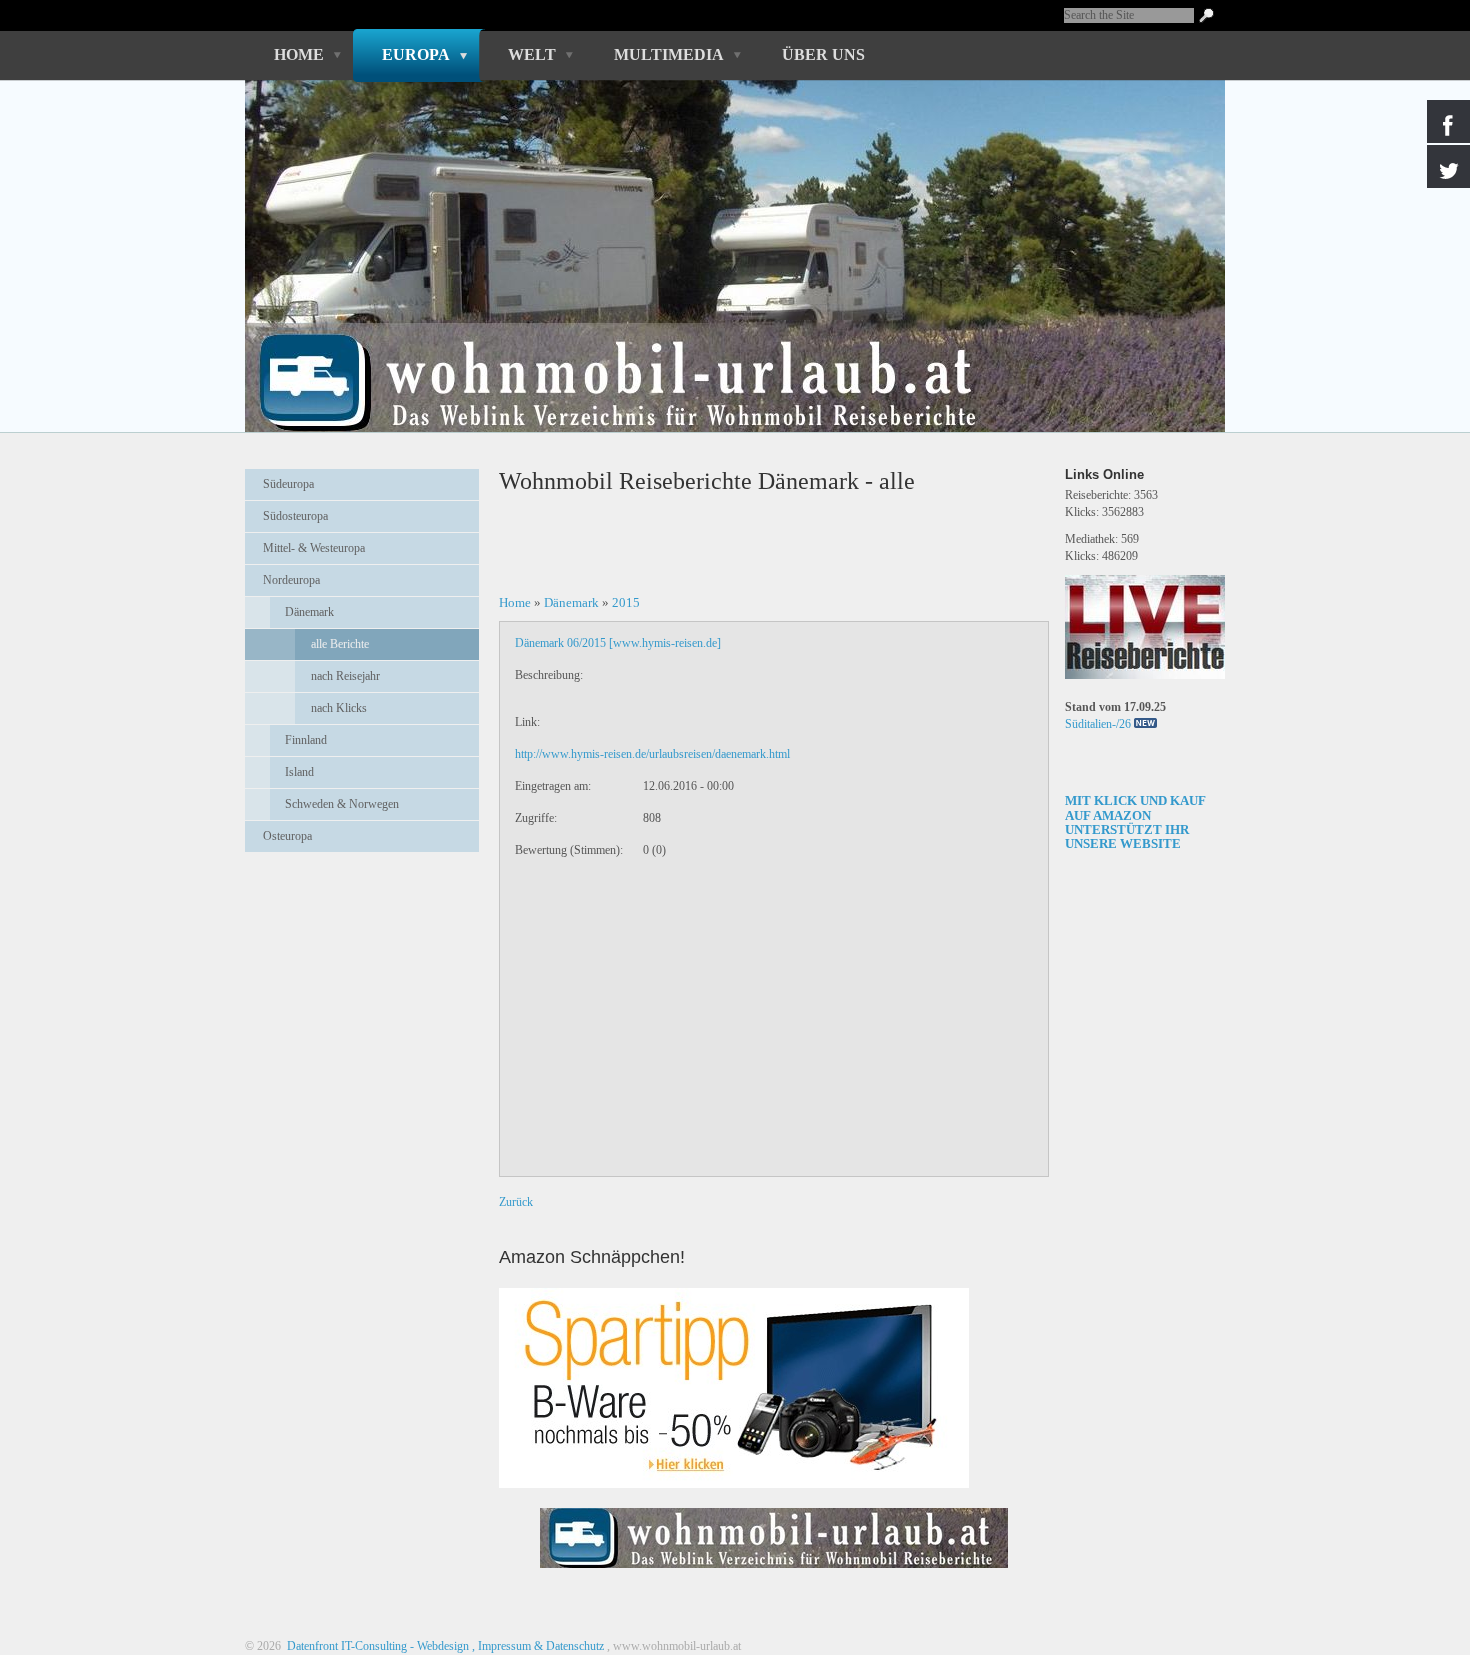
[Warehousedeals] (734, 1388)
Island (299, 772)
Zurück (516, 1202)
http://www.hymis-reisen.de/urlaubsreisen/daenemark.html (652, 754)
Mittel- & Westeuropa (314, 548)
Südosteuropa (295, 516)
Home (299, 54)
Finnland (306, 740)
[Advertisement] (362, 917)
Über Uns (823, 54)
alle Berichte (340, 644)
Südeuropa (288, 484)
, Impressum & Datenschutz (538, 1646)
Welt (532, 54)
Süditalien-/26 (1098, 724)
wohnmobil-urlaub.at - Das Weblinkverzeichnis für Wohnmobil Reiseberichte (724, 348)
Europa (416, 54)
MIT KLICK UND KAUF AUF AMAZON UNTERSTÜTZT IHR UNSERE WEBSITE (1135, 822)
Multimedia (669, 54)
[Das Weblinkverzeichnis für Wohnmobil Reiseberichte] (774, 1574)
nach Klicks (339, 708)
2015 (626, 602)
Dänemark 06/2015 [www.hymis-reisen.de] (618, 643)
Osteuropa (287, 836)
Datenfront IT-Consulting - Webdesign (376, 1646)
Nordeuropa (291, 580)
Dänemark (309, 612)
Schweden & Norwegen (342, 804)
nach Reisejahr (345, 676)
